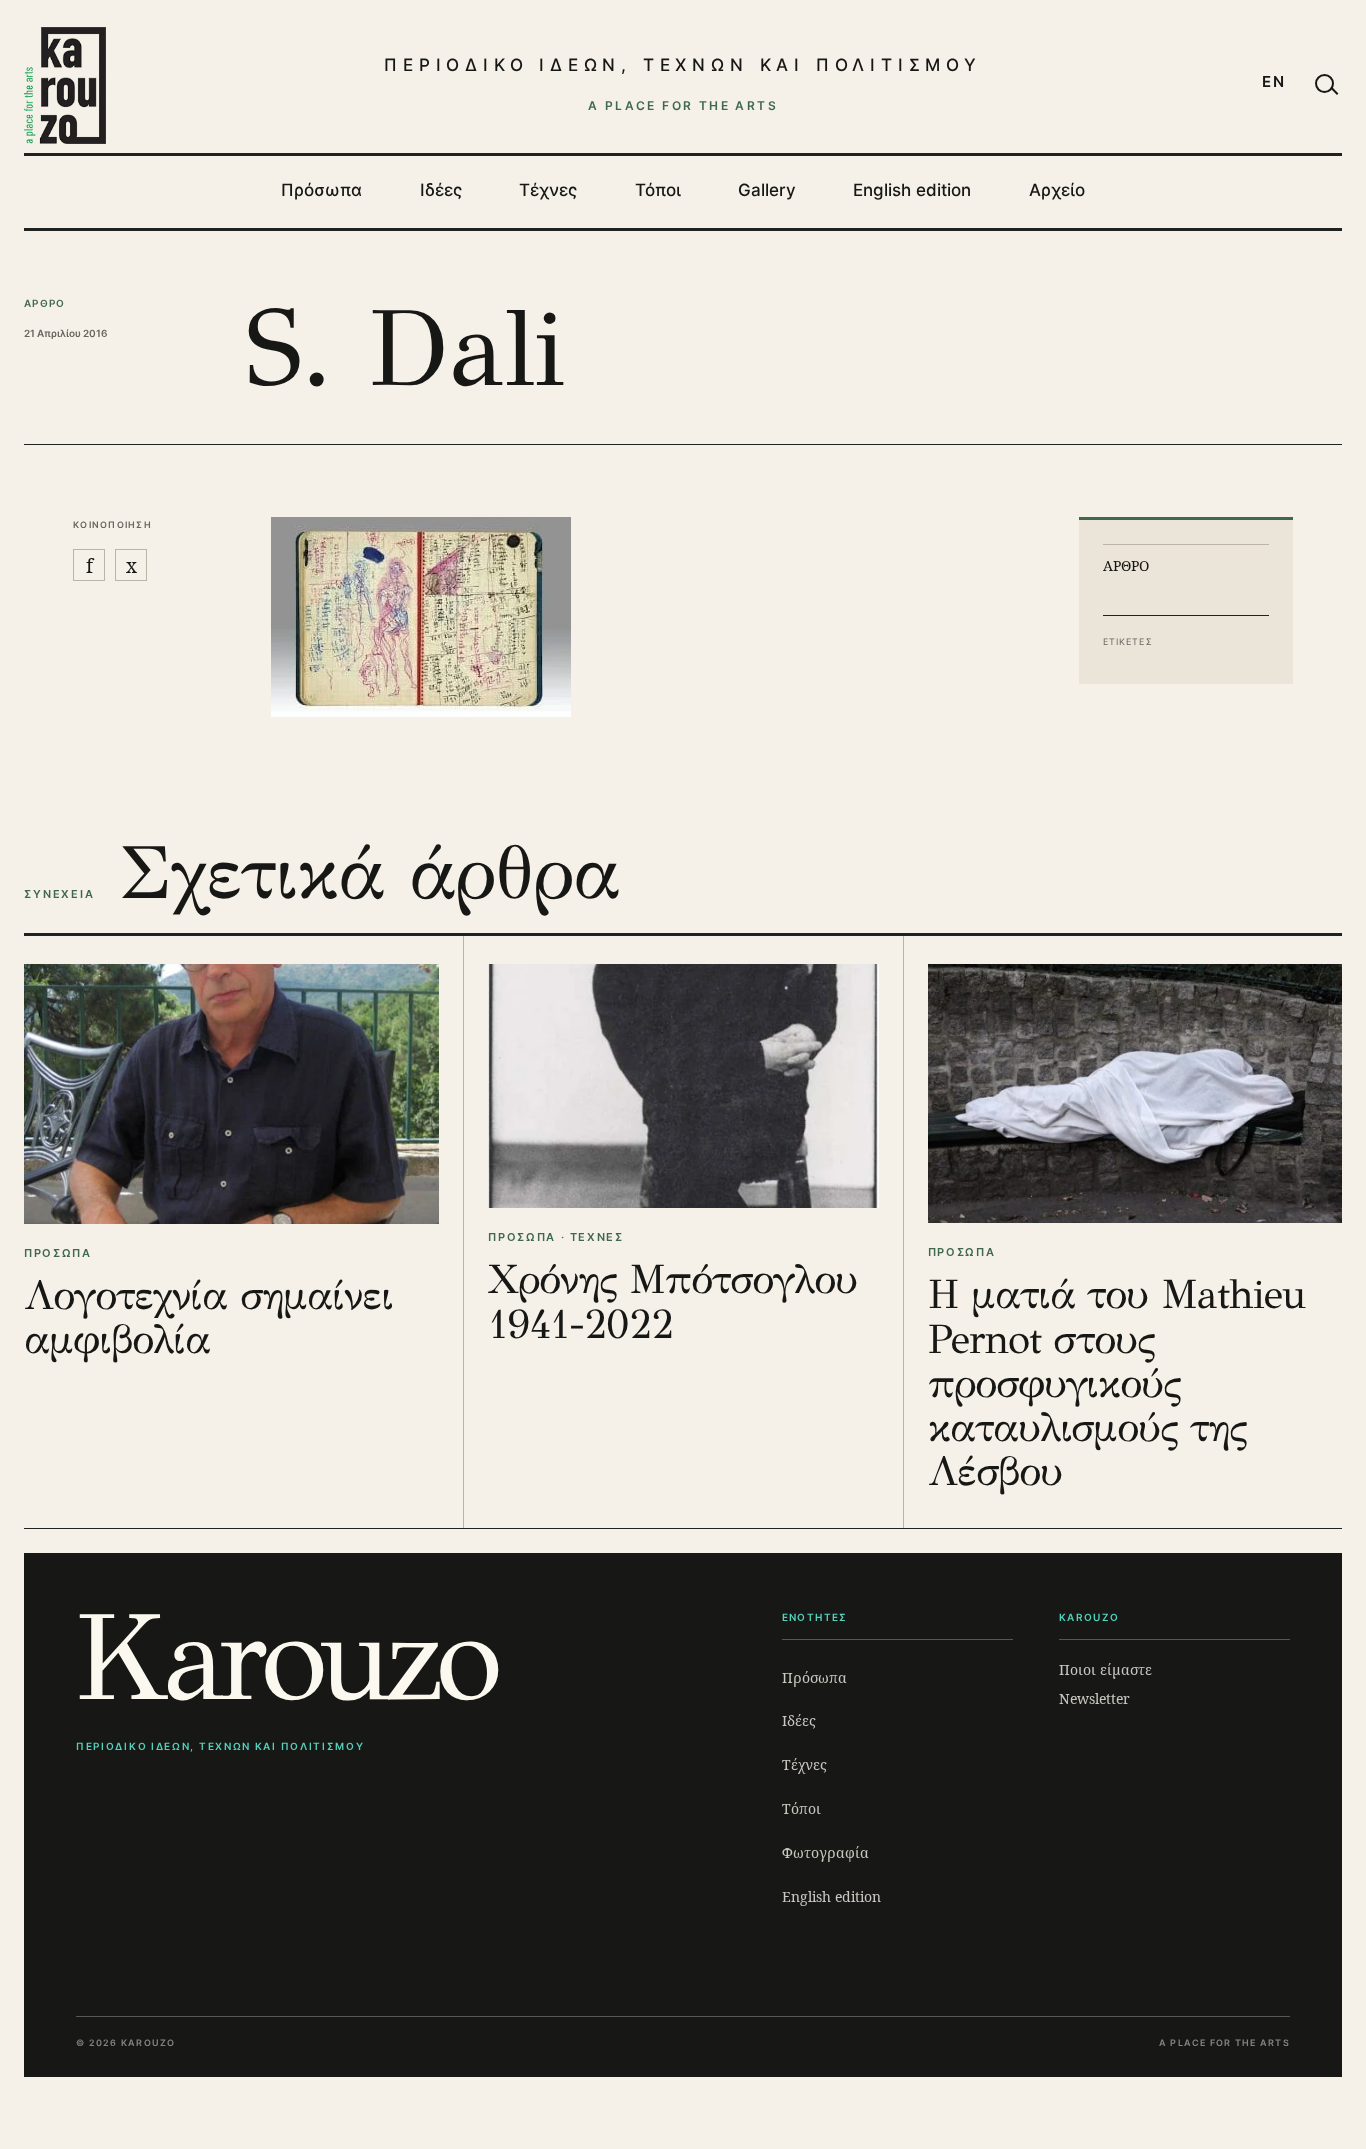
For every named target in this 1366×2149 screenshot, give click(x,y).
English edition (912, 190)
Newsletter (1094, 1698)
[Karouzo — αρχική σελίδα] (65, 85)
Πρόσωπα (321, 190)
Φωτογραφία (825, 1852)
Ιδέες (441, 190)
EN (1274, 81)
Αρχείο (1057, 190)
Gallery (767, 190)
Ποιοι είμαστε (1105, 1669)
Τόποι (658, 190)
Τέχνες (548, 190)
